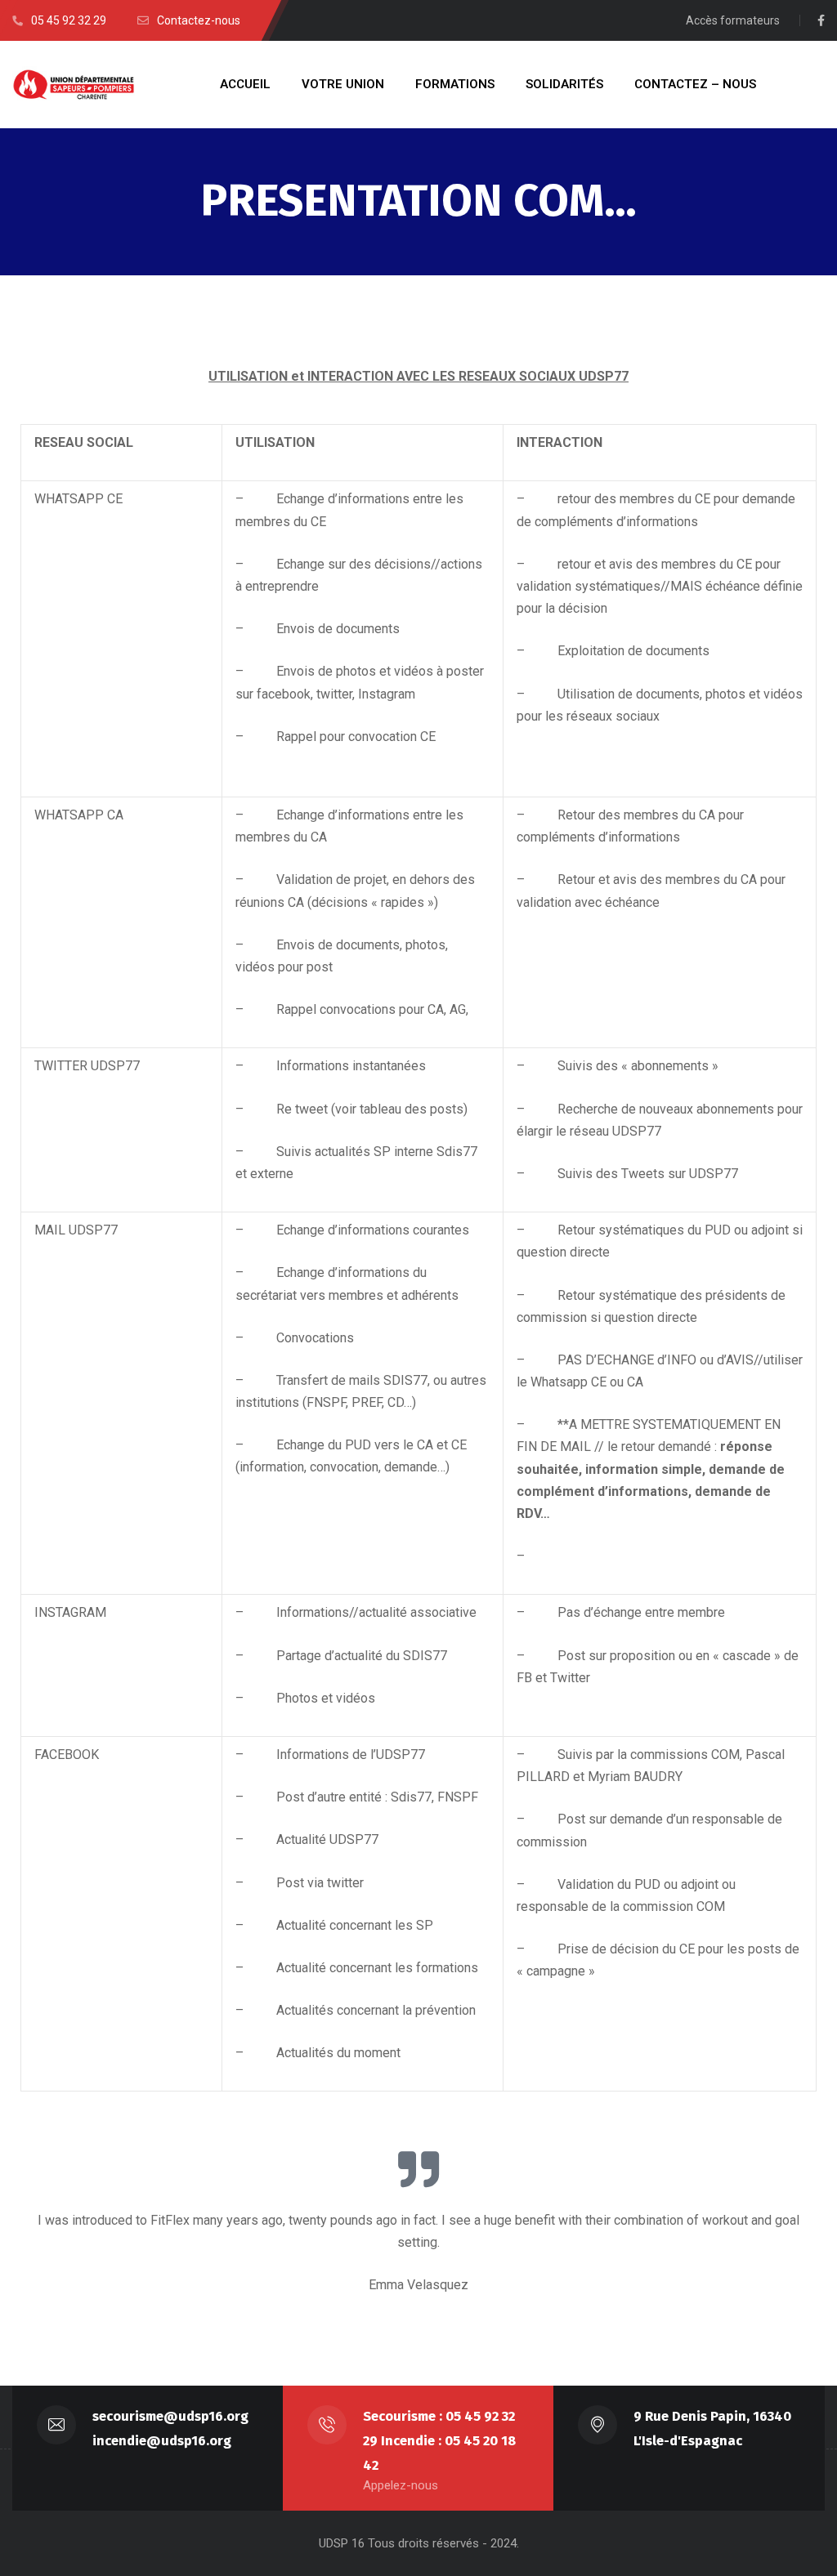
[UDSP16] (74, 85)
